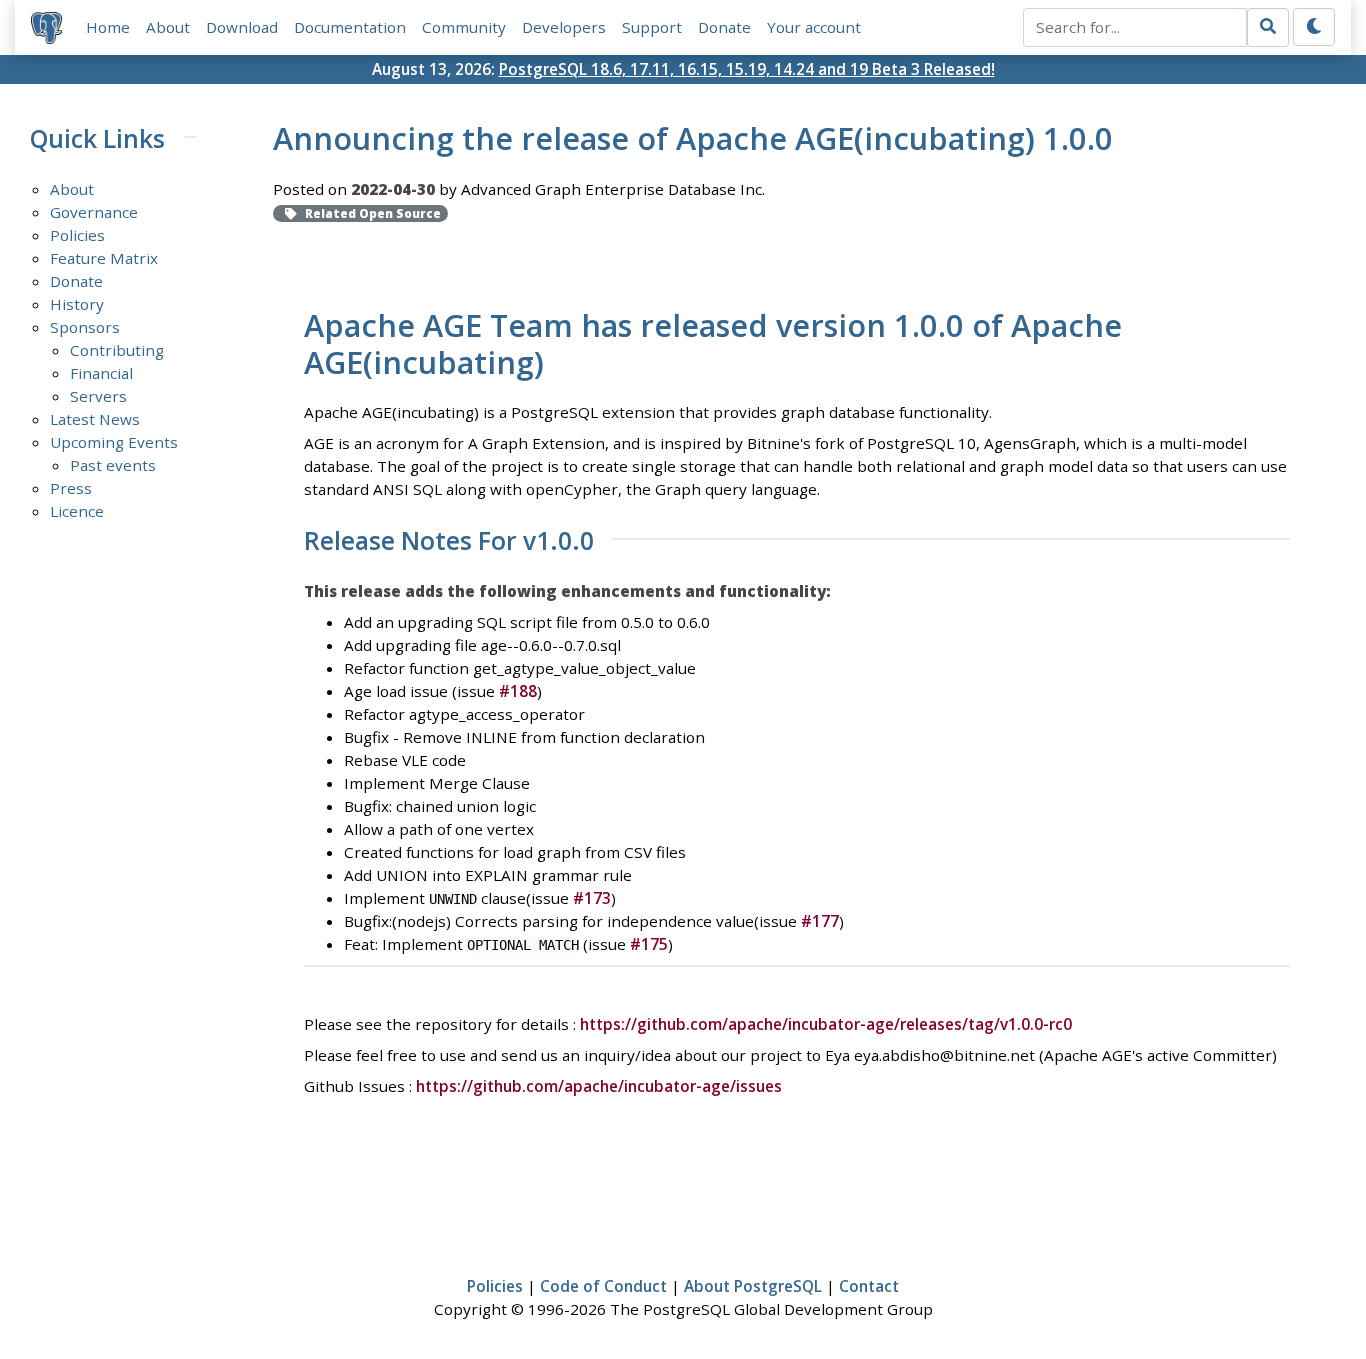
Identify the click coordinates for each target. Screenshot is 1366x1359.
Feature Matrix (104, 258)
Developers (564, 27)
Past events (113, 465)
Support (652, 27)
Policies (77, 235)
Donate (724, 27)
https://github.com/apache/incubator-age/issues (599, 1086)
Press (71, 488)
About (168, 27)
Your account (814, 27)
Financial (101, 373)
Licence (77, 511)
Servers (98, 396)
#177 (820, 921)
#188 (518, 691)
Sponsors (85, 327)
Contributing (117, 350)
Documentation (350, 27)
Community (464, 27)
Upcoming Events (114, 442)
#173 (592, 898)
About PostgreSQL (753, 1286)
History (77, 304)
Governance (94, 212)
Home (108, 27)
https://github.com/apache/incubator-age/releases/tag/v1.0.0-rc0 (826, 1024)
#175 (649, 944)
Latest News (95, 419)
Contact (869, 1286)
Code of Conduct (603, 1286)
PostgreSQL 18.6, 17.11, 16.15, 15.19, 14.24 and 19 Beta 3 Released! (747, 69)
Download (242, 27)
